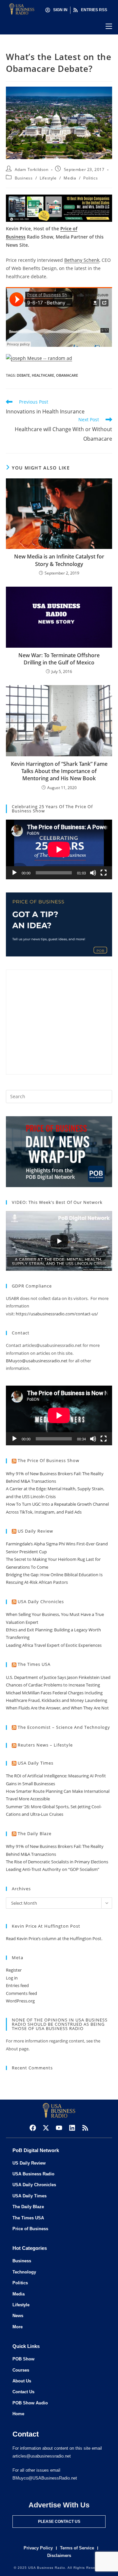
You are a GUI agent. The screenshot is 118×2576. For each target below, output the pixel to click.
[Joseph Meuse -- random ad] (39, 357)
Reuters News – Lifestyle (45, 1745)
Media (70, 178)
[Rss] (85, 2128)
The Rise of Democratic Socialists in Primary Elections (57, 1862)
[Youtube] (59, 2128)
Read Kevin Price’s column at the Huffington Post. (55, 1938)
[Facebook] (33, 2128)
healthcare (43, 375)
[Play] (14, 873)
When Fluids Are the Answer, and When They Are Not (57, 1708)
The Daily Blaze (35, 1833)
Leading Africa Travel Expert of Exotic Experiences (54, 1645)
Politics (90, 178)
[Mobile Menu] (109, 26)
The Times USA (34, 1664)
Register (14, 1970)
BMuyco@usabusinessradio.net (37, 1361)
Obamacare (67, 375)
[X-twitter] (46, 2128)
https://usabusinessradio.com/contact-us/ (57, 1314)
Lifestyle (48, 178)
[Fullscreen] (104, 873)
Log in (12, 1978)
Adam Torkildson (32, 169)
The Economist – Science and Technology (64, 1727)
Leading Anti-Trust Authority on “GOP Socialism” (53, 1869)
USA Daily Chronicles (41, 1602)
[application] (59, 849)
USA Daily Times (36, 1763)
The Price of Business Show (49, 1460)
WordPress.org (20, 2001)
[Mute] (93, 873)
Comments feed (21, 1993)
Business (24, 178)
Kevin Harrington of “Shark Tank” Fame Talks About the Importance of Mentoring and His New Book (59, 771)
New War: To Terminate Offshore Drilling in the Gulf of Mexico (59, 659)
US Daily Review (35, 1531)
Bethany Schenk (82, 260)
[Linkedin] (72, 2128)
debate (23, 375)
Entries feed (17, 1985)
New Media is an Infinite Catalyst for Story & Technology (59, 560)
